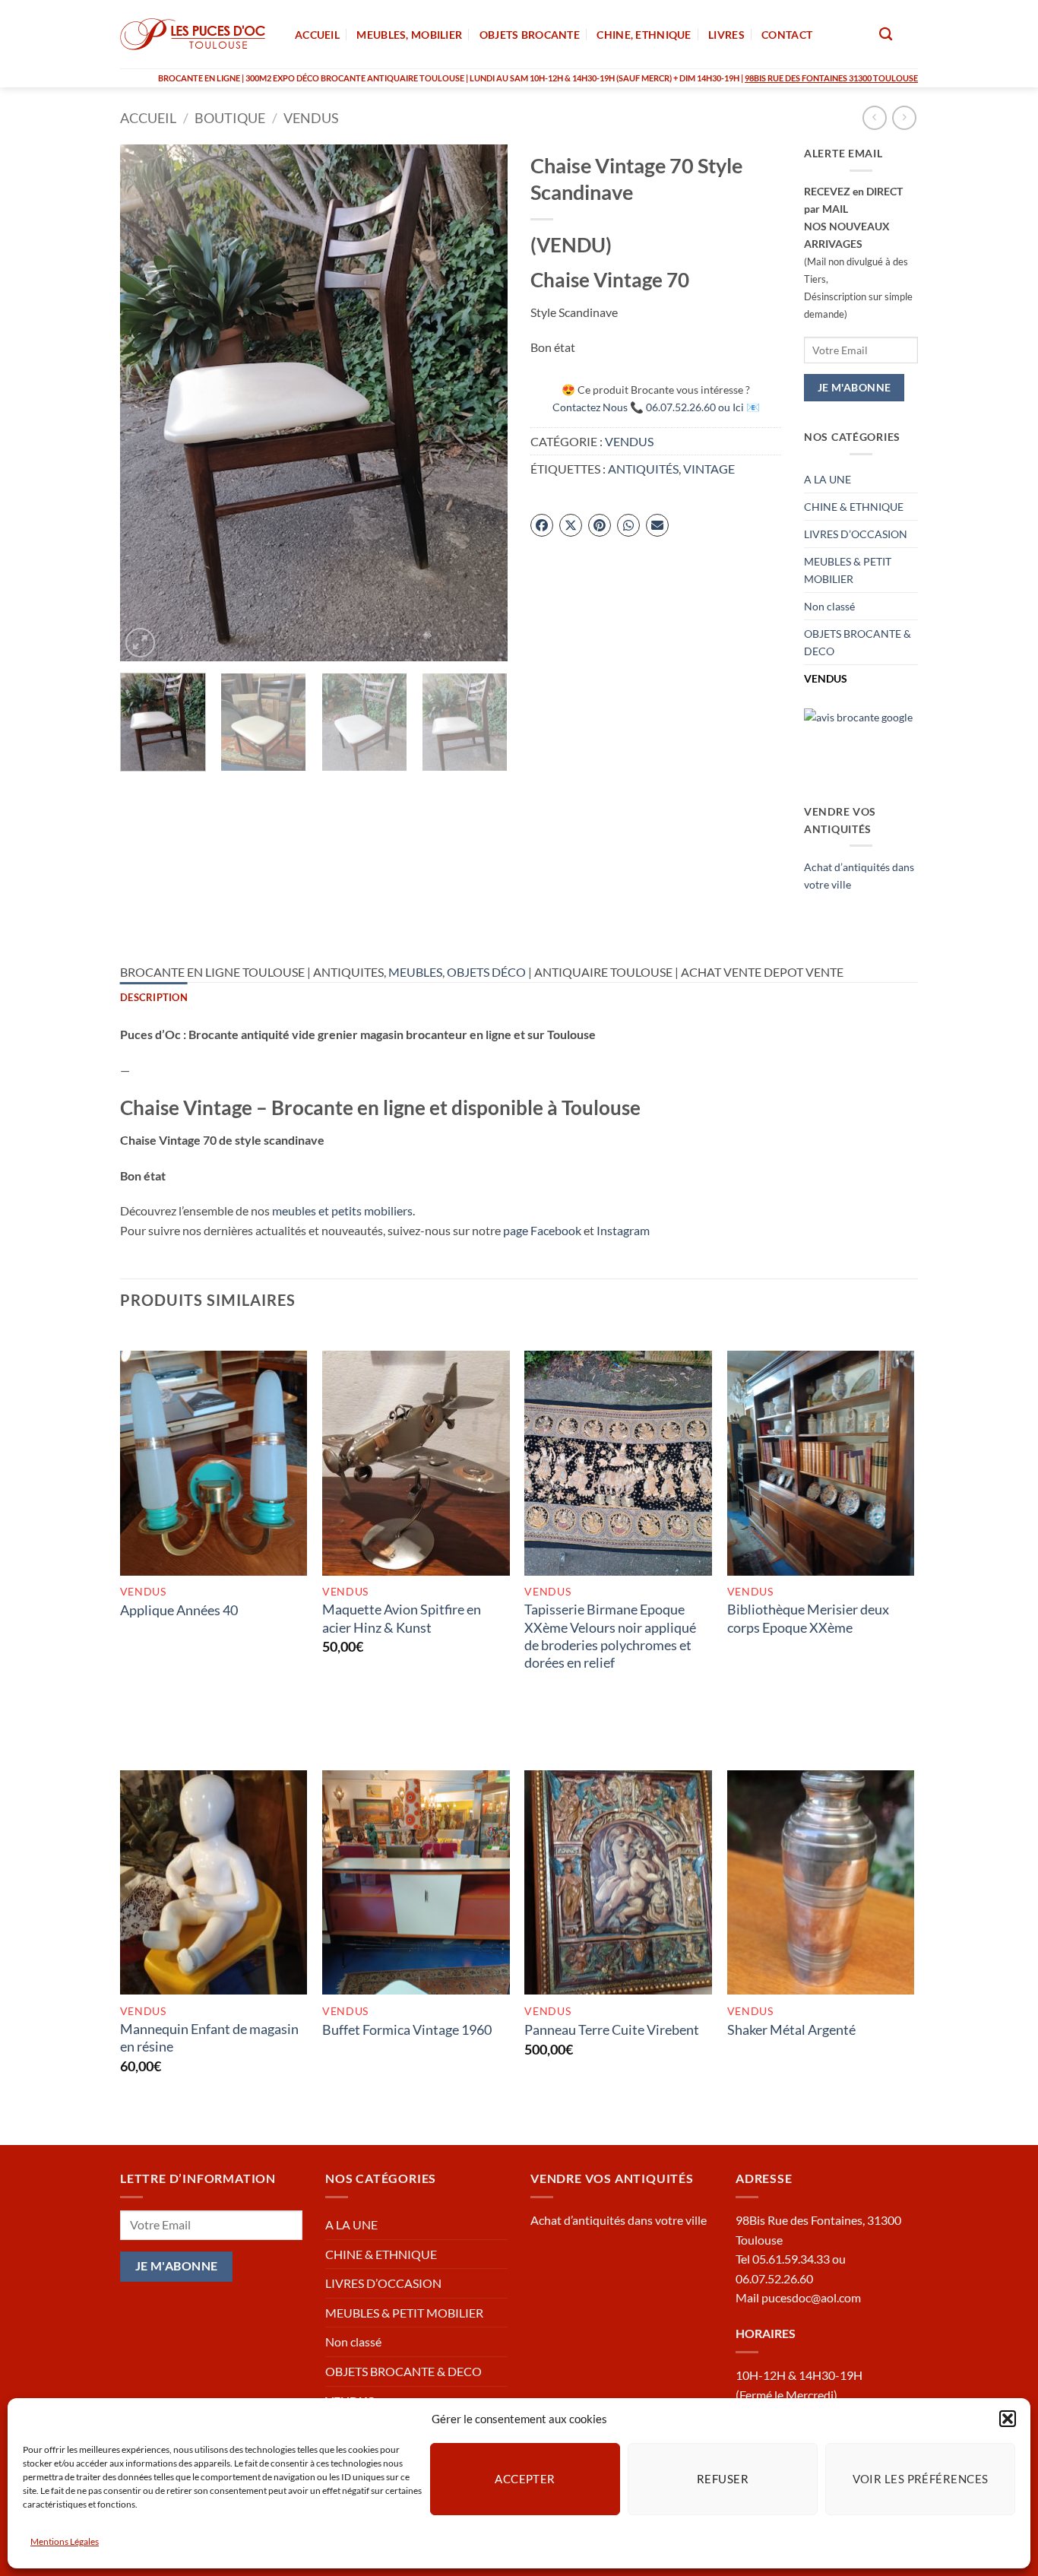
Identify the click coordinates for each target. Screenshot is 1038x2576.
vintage (709, 469)
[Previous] (147, 403)
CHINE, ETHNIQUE (644, 35)
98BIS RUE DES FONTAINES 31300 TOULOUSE (831, 78)
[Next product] (874, 117)
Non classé (829, 606)
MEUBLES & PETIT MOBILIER (848, 570)
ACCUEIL (317, 35)
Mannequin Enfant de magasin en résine (209, 2037)
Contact (787, 35)
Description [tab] (154, 997)
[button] (1008, 2419)
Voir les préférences (921, 2479)
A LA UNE (828, 479)
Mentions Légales (65, 2541)
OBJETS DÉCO (486, 972)
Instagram (623, 1230)
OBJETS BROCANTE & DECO (858, 642)
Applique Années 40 (179, 1610)
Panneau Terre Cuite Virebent (612, 2029)
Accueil (148, 118)
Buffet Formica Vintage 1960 (407, 2029)
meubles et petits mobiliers (342, 1210)
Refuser (723, 2479)
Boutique (230, 118)
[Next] (481, 403)
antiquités (643, 469)
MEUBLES (415, 972)
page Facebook (542, 1230)
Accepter (525, 2479)
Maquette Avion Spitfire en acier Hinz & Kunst (402, 1618)
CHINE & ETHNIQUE (854, 507)
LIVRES (726, 35)
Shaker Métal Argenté (791, 2029)
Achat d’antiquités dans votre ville (619, 2220)
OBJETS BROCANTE (530, 35)
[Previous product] (904, 117)
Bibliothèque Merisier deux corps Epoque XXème (808, 1618)
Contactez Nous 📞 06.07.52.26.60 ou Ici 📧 (656, 407)
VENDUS (311, 118)
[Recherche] (886, 35)
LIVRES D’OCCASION (856, 534)
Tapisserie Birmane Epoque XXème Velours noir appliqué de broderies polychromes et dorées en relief (610, 1636)
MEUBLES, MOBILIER (409, 35)
